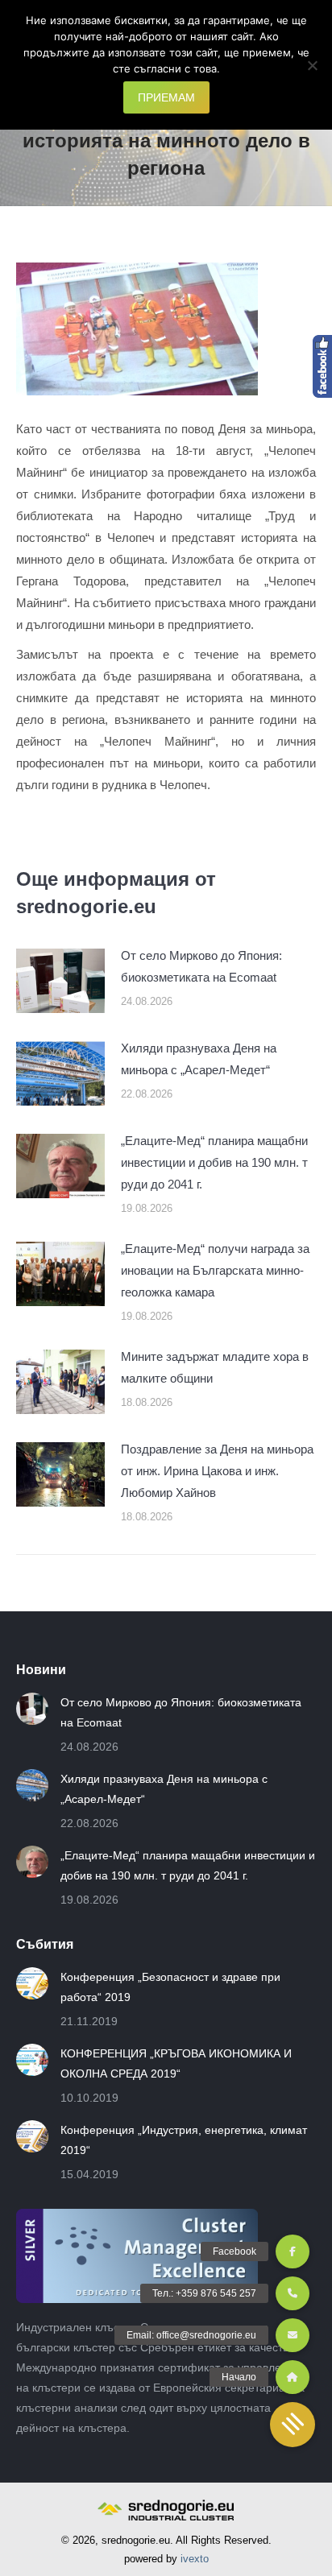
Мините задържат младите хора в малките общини (215, 1367)
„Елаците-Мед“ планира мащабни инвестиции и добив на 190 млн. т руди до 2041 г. (214, 1162)
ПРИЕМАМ (166, 97)
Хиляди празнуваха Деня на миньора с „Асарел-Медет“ (199, 1059)
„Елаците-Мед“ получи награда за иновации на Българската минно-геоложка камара (215, 1270)
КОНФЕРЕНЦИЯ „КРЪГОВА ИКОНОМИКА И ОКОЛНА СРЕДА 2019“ (176, 2063)
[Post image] (60, 981)
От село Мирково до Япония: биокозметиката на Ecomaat (201, 966)
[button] (293, 2425)
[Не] (312, 65)
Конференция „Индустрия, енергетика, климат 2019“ (184, 2140)
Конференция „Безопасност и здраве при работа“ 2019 (170, 1987)
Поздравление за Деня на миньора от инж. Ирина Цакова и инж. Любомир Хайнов (217, 1471)
